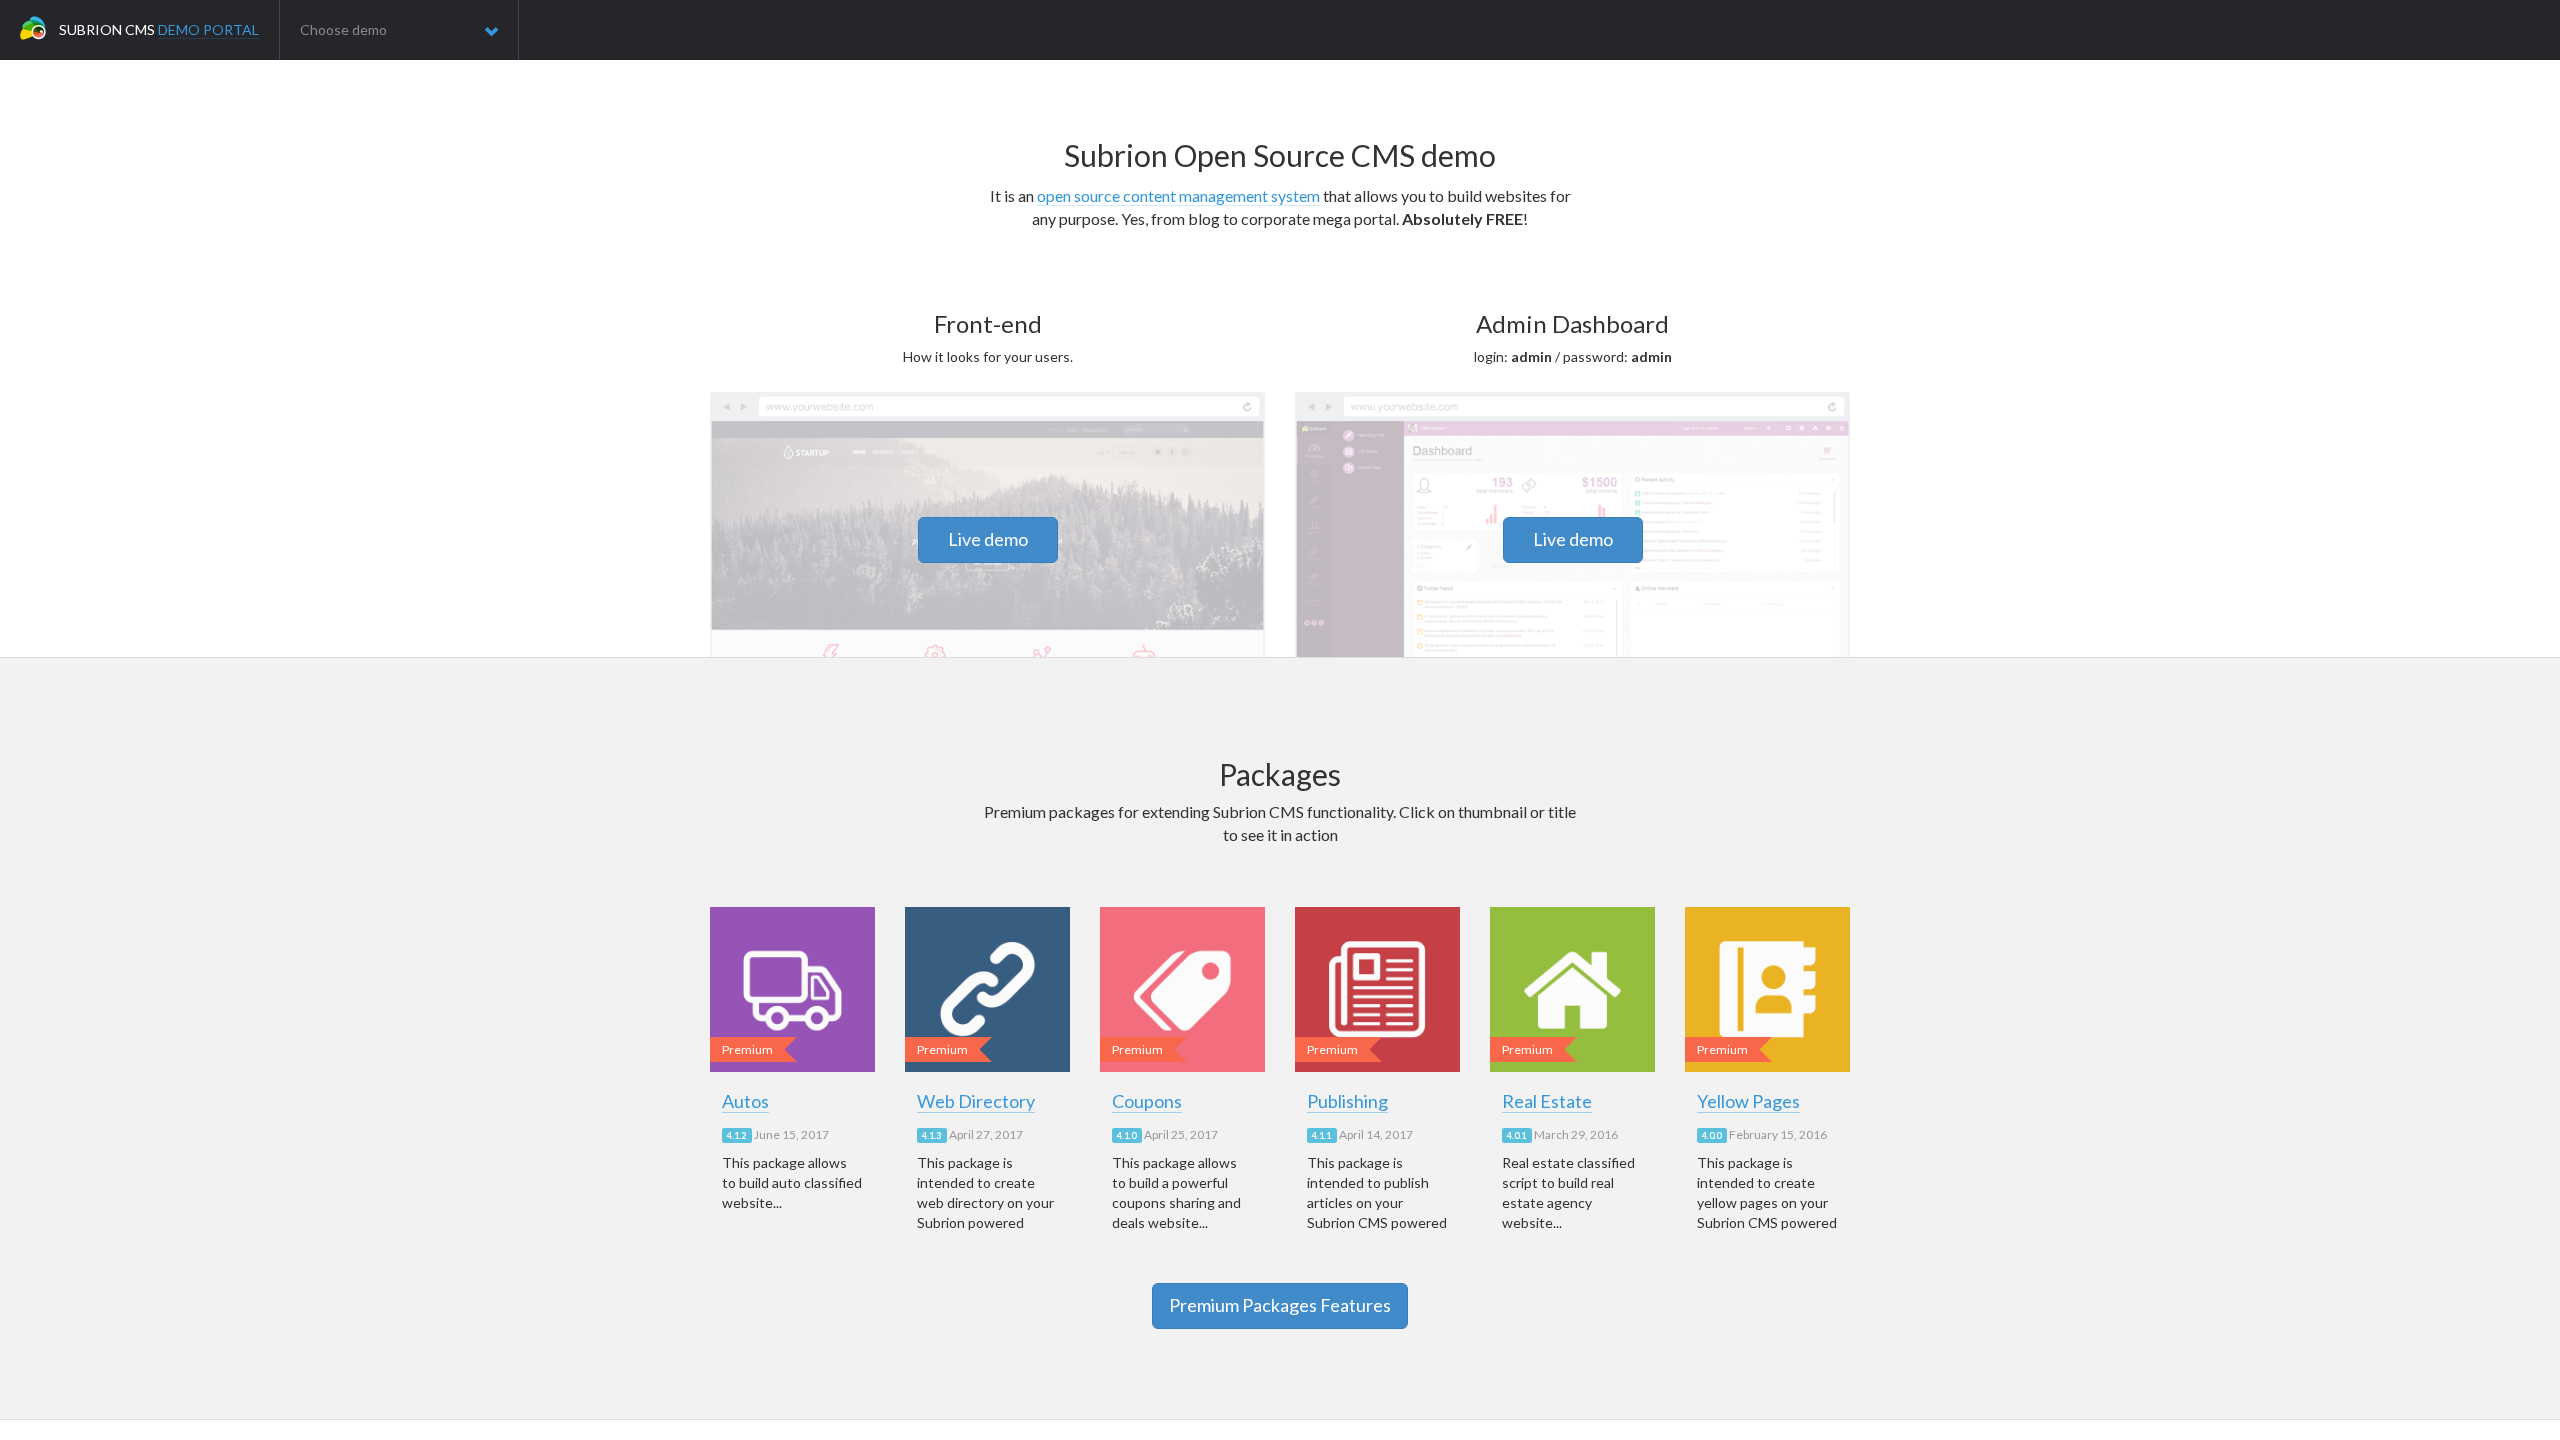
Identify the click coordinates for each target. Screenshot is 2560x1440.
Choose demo (343, 29)
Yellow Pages (1748, 1101)
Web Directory (976, 1101)
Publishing (1347, 1101)
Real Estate (1547, 1101)
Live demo (988, 539)
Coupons (1147, 1101)
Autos (745, 1101)
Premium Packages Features (1280, 1305)
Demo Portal (208, 29)
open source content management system (1178, 195)
